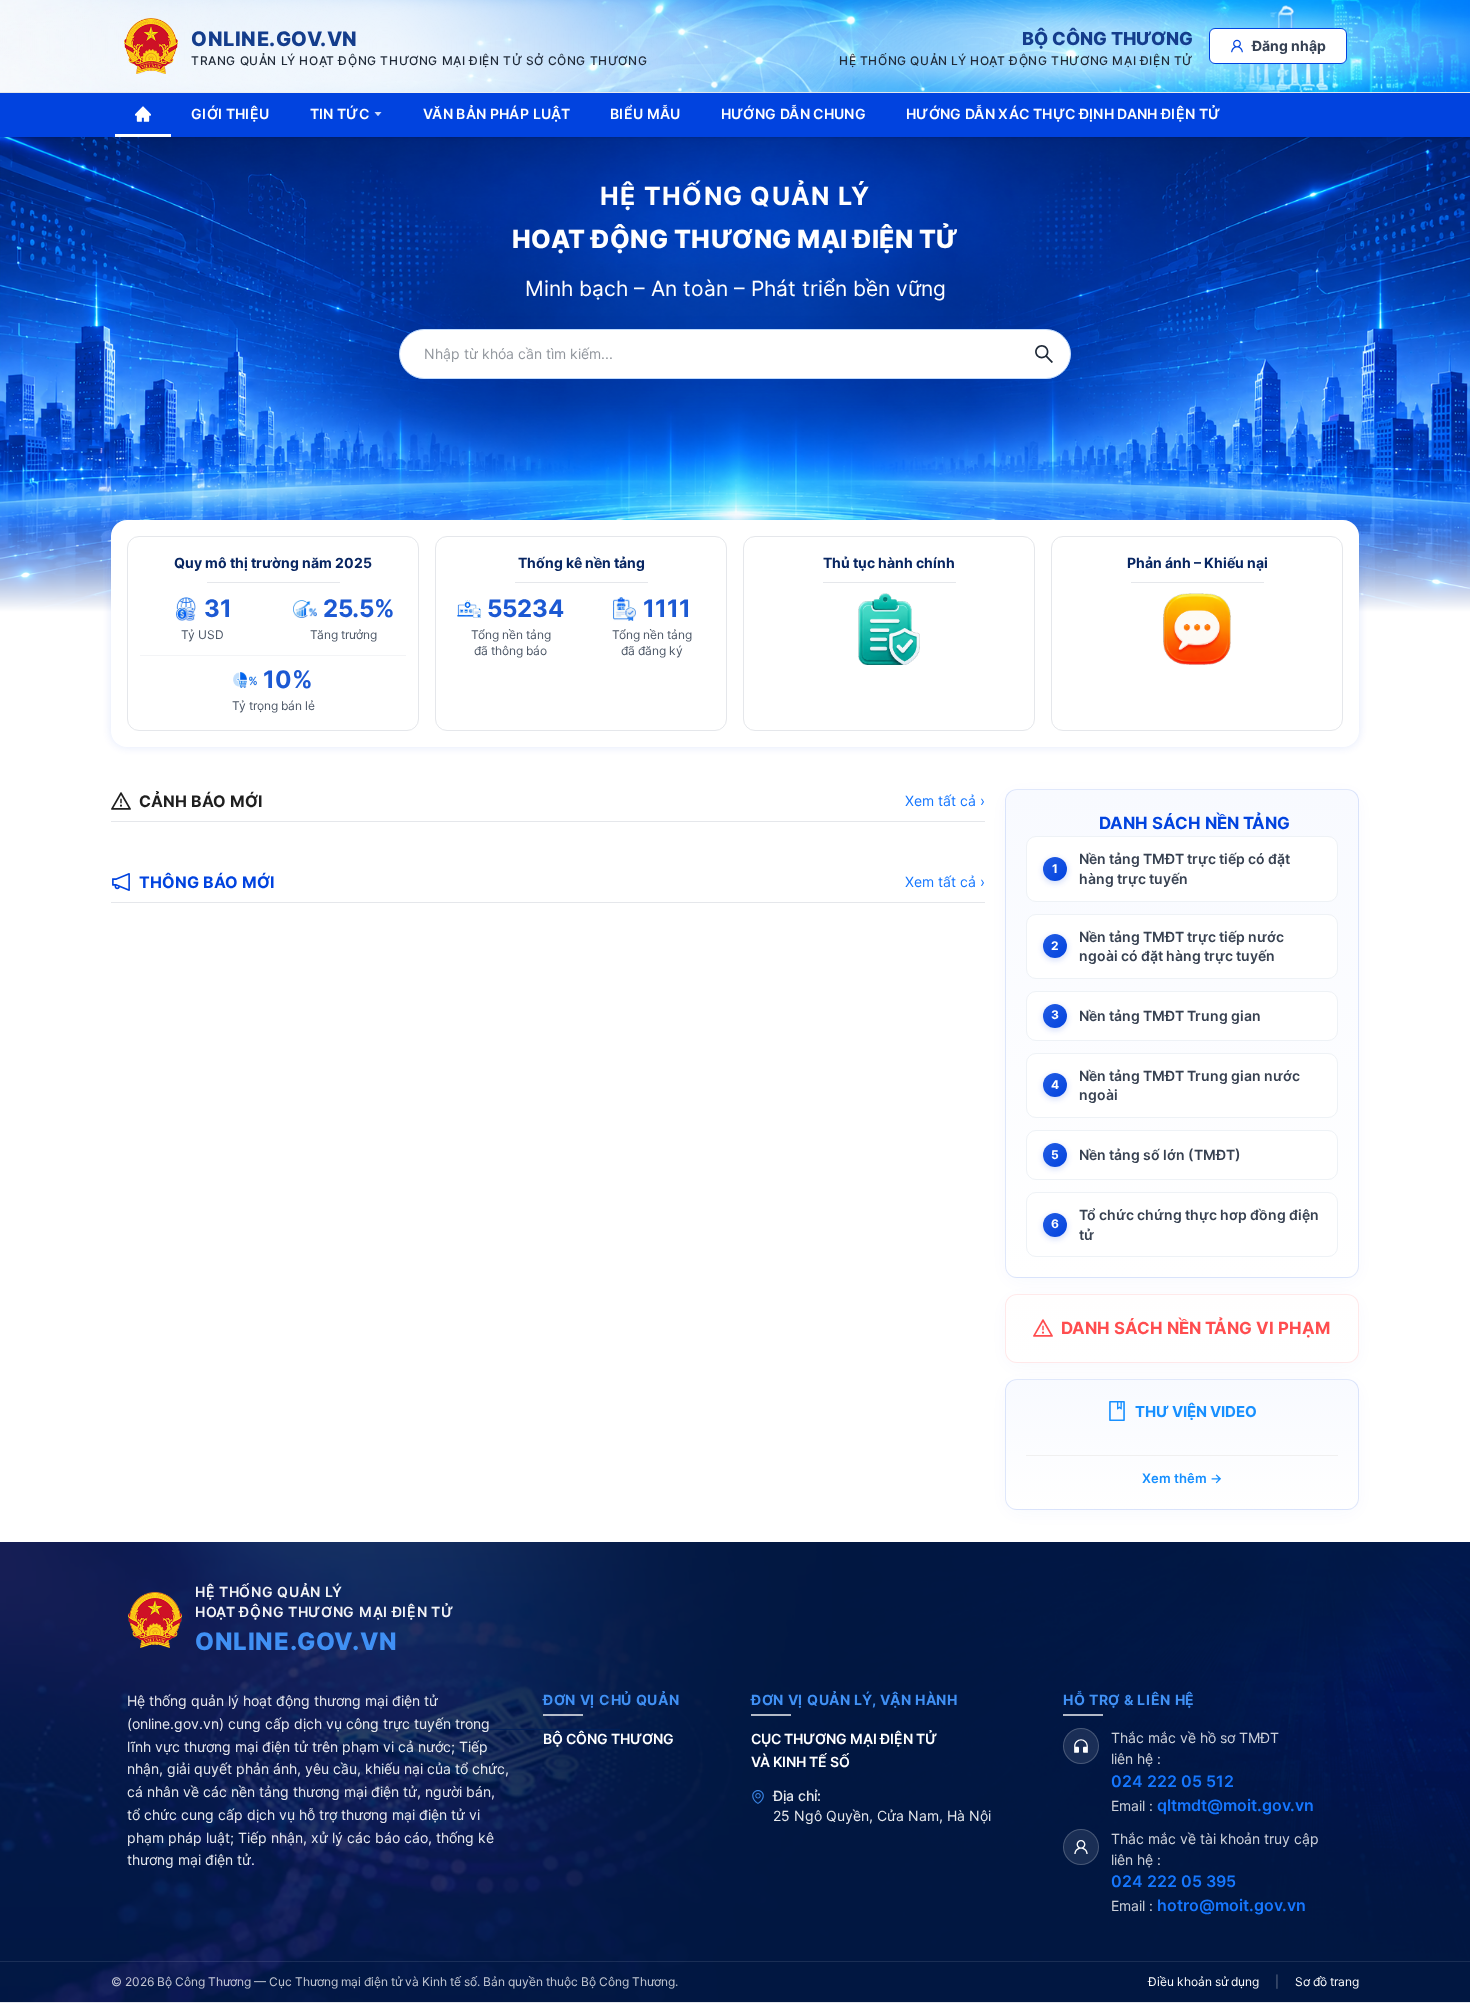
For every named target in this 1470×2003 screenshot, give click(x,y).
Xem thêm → (1182, 1478)
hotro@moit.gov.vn (1231, 1905)
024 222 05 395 (1173, 1881)
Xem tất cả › (945, 800)
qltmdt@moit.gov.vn (1235, 1805)
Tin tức (339, 113)
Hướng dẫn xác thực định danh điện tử (1063, 113)
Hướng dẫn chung (793, 113)
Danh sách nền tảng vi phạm (1195, 1328)
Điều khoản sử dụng (1203, 1981)
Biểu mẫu (645, 113)
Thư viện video (1196, 1411)
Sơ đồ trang (1327, 1981)
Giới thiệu (230, 113)
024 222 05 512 (1172, 1781)
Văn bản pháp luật (496, 113)
